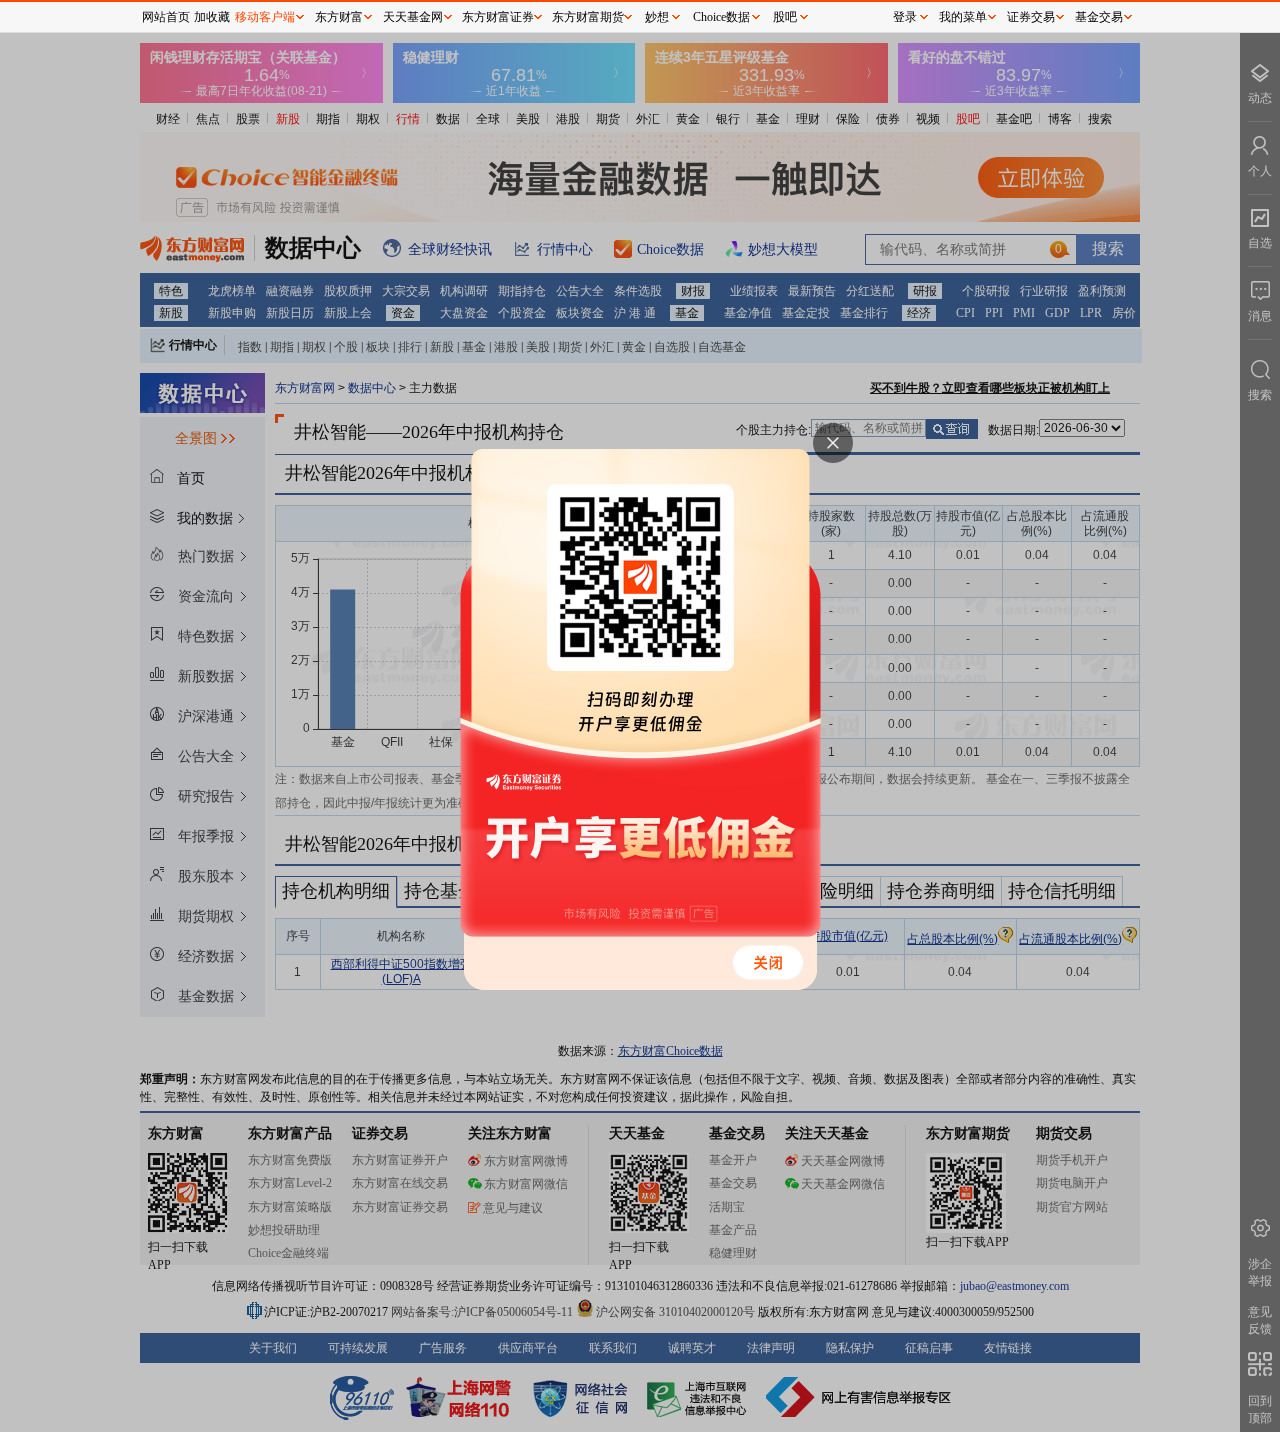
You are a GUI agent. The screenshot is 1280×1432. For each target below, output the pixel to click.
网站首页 (166, 17)
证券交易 (1031, 17)
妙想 (657, 17)
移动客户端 (265, 17)
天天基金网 (413, 17)
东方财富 (339, 17)
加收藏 (212, 17)
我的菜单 (963, 17)
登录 (905, 17)
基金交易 (1099, 17)
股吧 (785, 17)
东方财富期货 (588, 17)
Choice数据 (721, 17)
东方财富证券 (498, 17)
